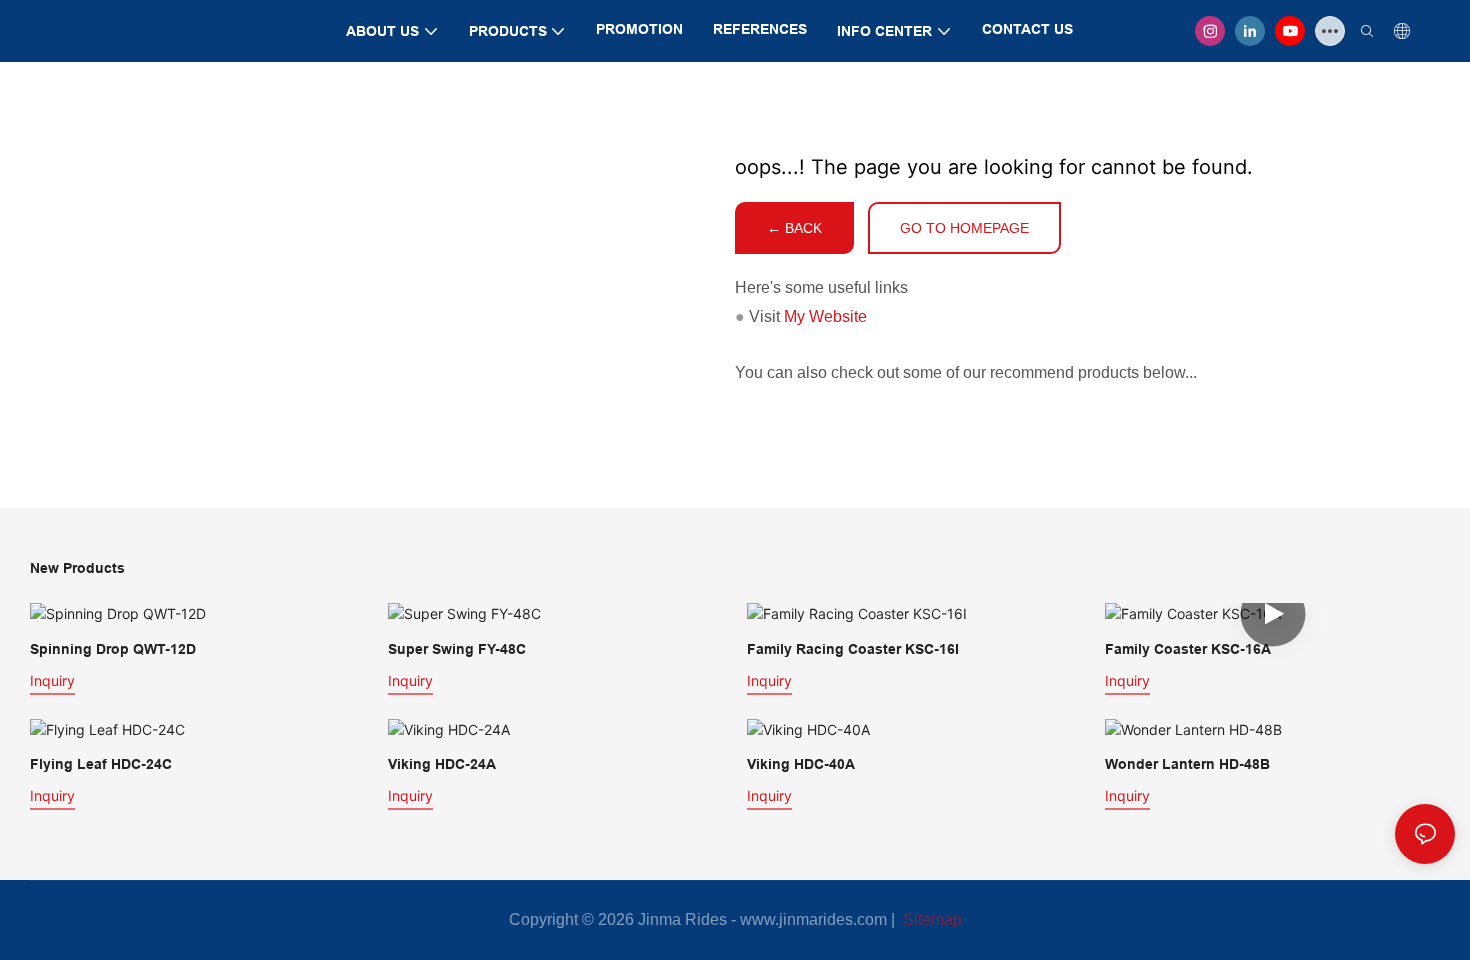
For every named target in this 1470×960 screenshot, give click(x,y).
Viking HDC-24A (442, 764)
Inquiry (52, 680)
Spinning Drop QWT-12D (113, 649)
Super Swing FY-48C (457, 649)
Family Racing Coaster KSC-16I (853, 649)
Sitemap (930, 919)
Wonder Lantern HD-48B (1187, 764)
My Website (825, 316)
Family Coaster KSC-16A (1188, 649)
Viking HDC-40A (801, 764)
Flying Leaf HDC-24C (101, 764)
